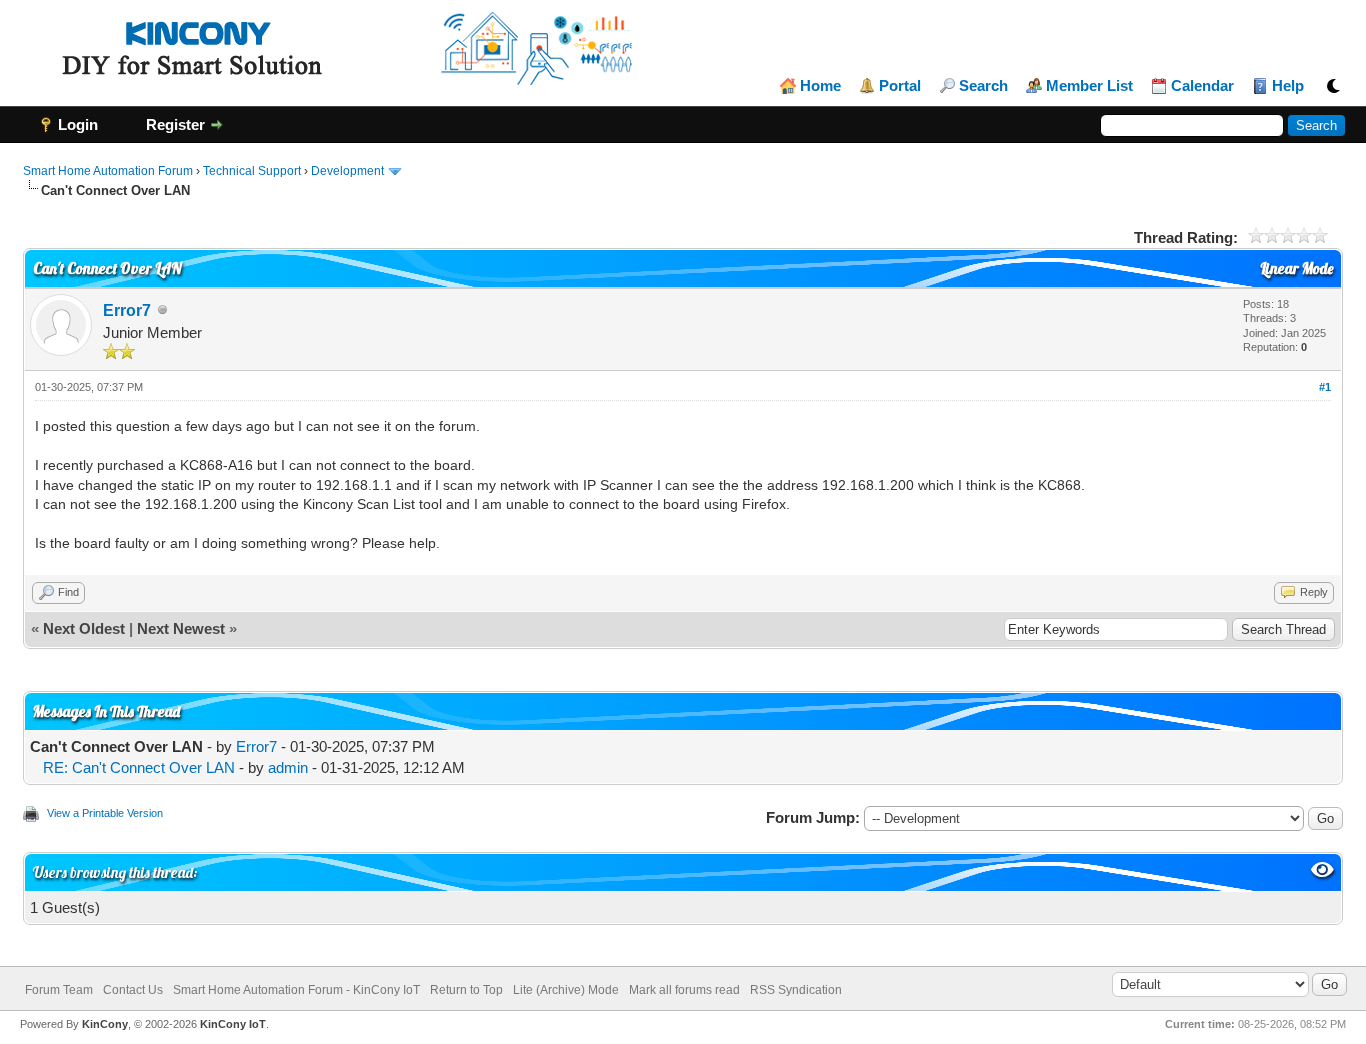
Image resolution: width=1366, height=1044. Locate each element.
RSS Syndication (796, 990)
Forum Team (59, 990)
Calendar (1202, 86)
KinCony (105, 1024)
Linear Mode (1296, 268)
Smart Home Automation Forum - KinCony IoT (296, 990)
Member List (1089, 86)
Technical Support (252, 171)
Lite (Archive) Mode (566, 990)
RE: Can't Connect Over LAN (139, 767)
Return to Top (466, 990)
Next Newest (181, 628)
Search (983, 86)
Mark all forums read (684, 990)
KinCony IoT (233, 1024)
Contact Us (133, 990)
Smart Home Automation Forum (108, 171)
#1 (1325, 387)
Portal (900, 86)
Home (820, 86)
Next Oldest (84, 628)
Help (1288, 86)
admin (288, 767)
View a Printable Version (105, 813)
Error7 (127, 310)
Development (347, 171)
